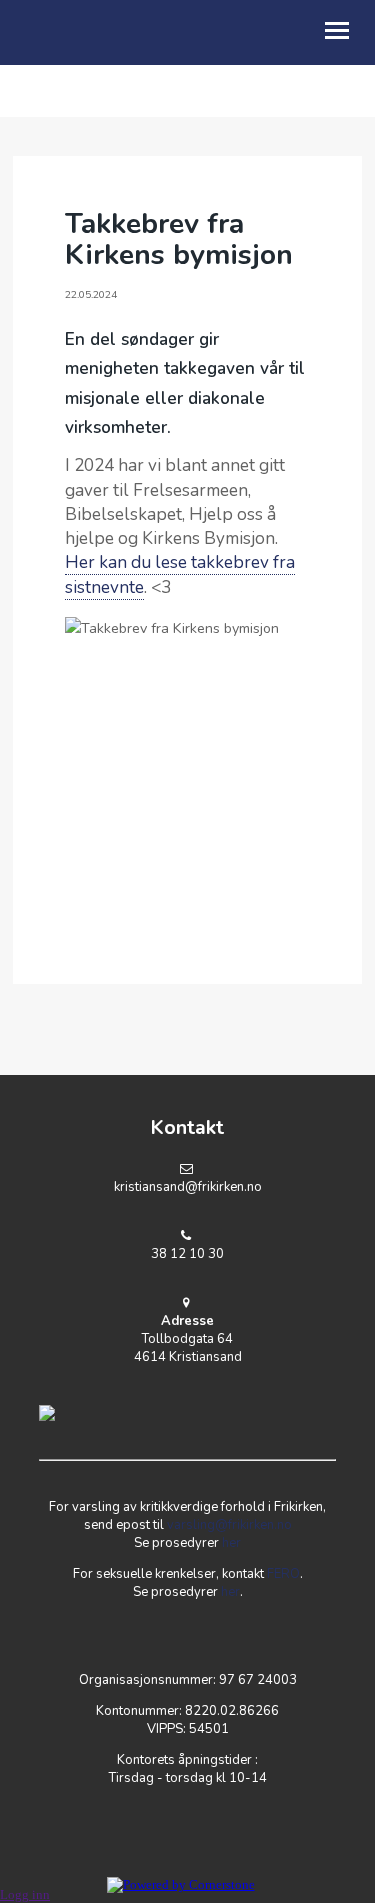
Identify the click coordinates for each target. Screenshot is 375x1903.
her (231, 1543)
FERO (283, 1574)
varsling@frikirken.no (229, 1525)
